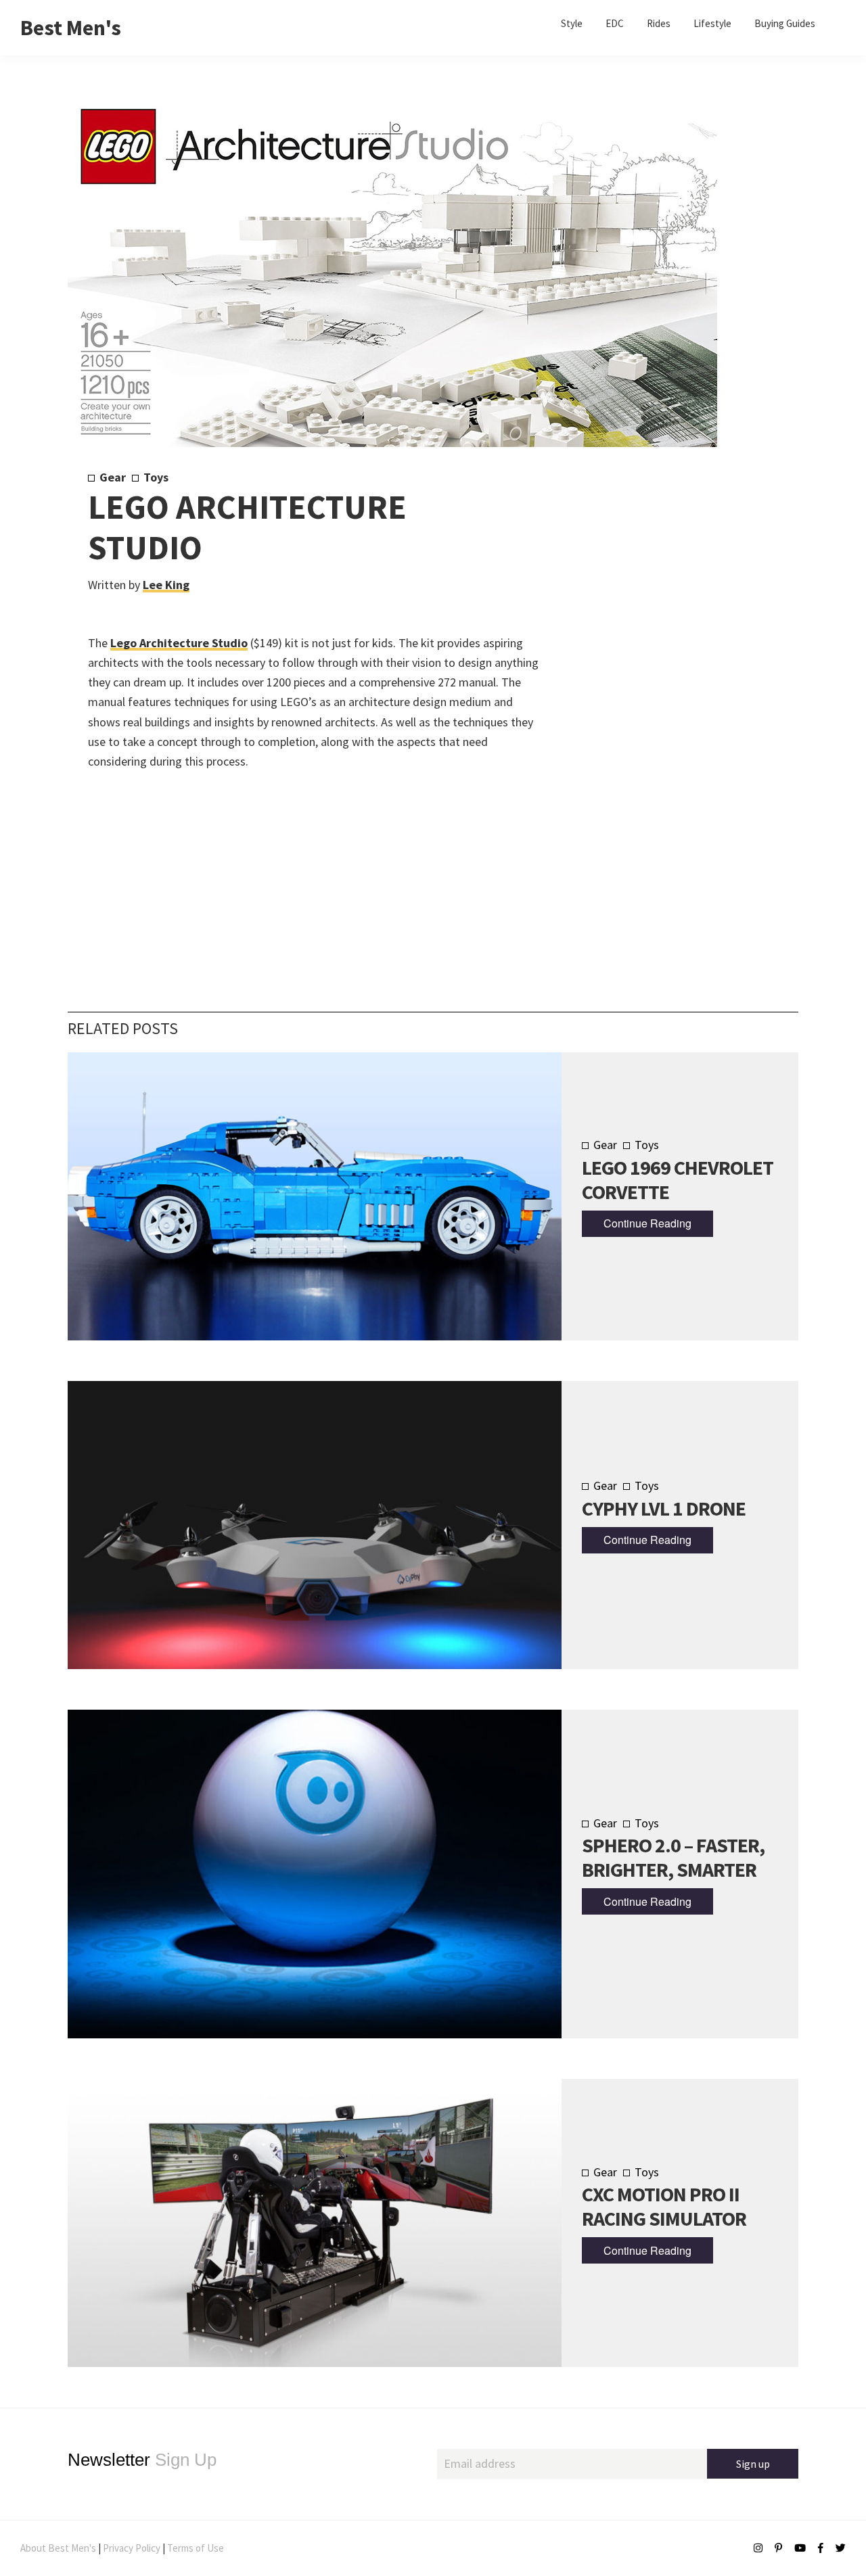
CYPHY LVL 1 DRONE (664, 1508)
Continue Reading (647, 1223)
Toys (156, 477)
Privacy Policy (132, 2548)
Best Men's (71, 28)
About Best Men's (58, 2548)
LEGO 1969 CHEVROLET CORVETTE (678, 1179)
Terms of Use (196, 2548)
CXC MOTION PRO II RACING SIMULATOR (664, 2206)
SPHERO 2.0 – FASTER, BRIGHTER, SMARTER (673, 1857)
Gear (113, 477)
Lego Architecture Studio (179, 643)
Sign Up (142, 2460)
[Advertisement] (657, 694)
